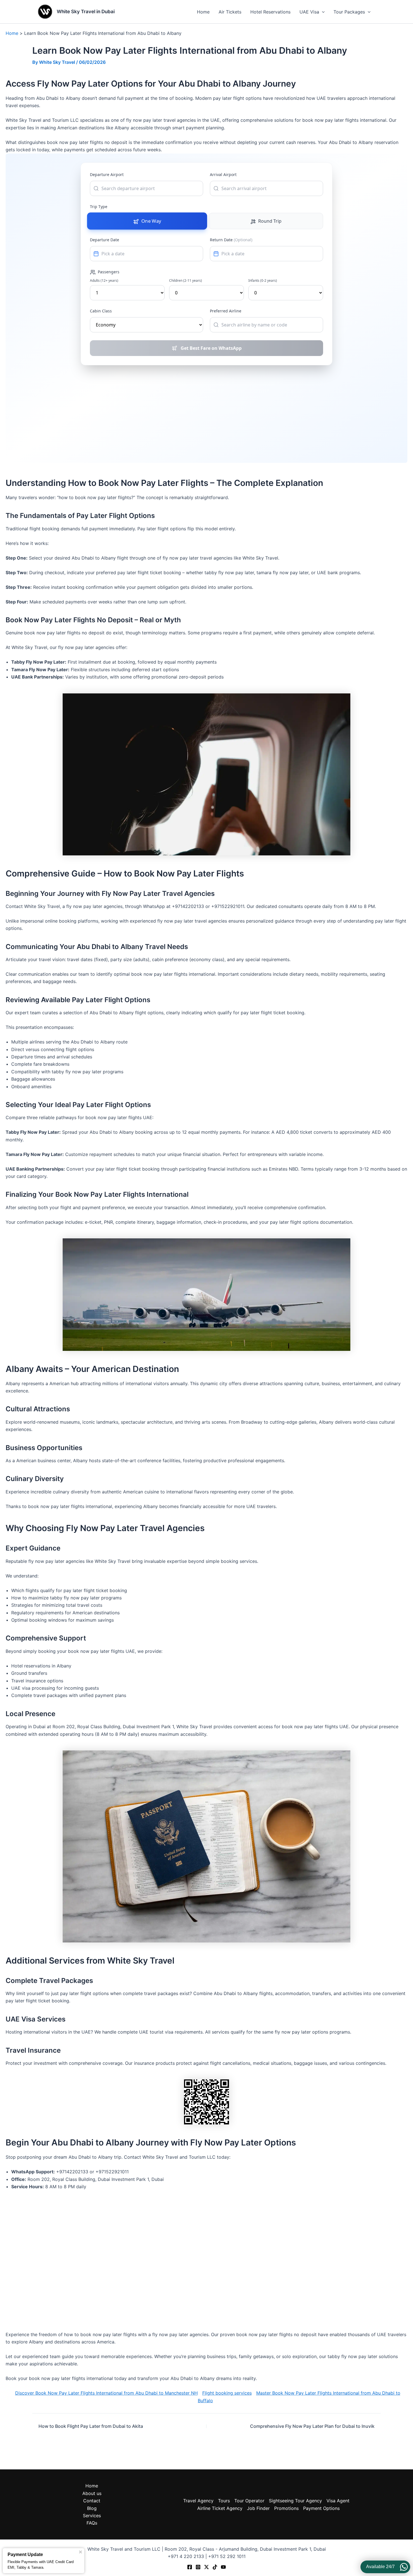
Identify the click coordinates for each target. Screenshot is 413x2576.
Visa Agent (338, 2501)
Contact (92, 2501)
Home (203, 12)
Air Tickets (230, 12)
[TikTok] (215, 2567)
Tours (224, 2501)
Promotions (286, 2508)
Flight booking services (227, 2393)
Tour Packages (349, 12)
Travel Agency (198, 2501)
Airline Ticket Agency (220, 2508)
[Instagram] (198, 2567)
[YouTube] (223, 2567)
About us (92, 2493)
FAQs (92, 2523)
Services (92, 2516)
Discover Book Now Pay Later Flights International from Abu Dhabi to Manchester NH (106, 2393)
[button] (322, 12)
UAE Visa (309, 12)
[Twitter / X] (206, 2567)
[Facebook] (190, 2567)
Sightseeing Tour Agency (295, 2501)
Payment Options (321, 2508)
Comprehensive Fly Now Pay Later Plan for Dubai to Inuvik (312, 2426)
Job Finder (258, 2508)
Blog (92, 2508)
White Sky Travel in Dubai (86, 12)
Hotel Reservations (270, 12)
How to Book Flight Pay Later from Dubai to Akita (91, 2426)
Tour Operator (249, 2501)
